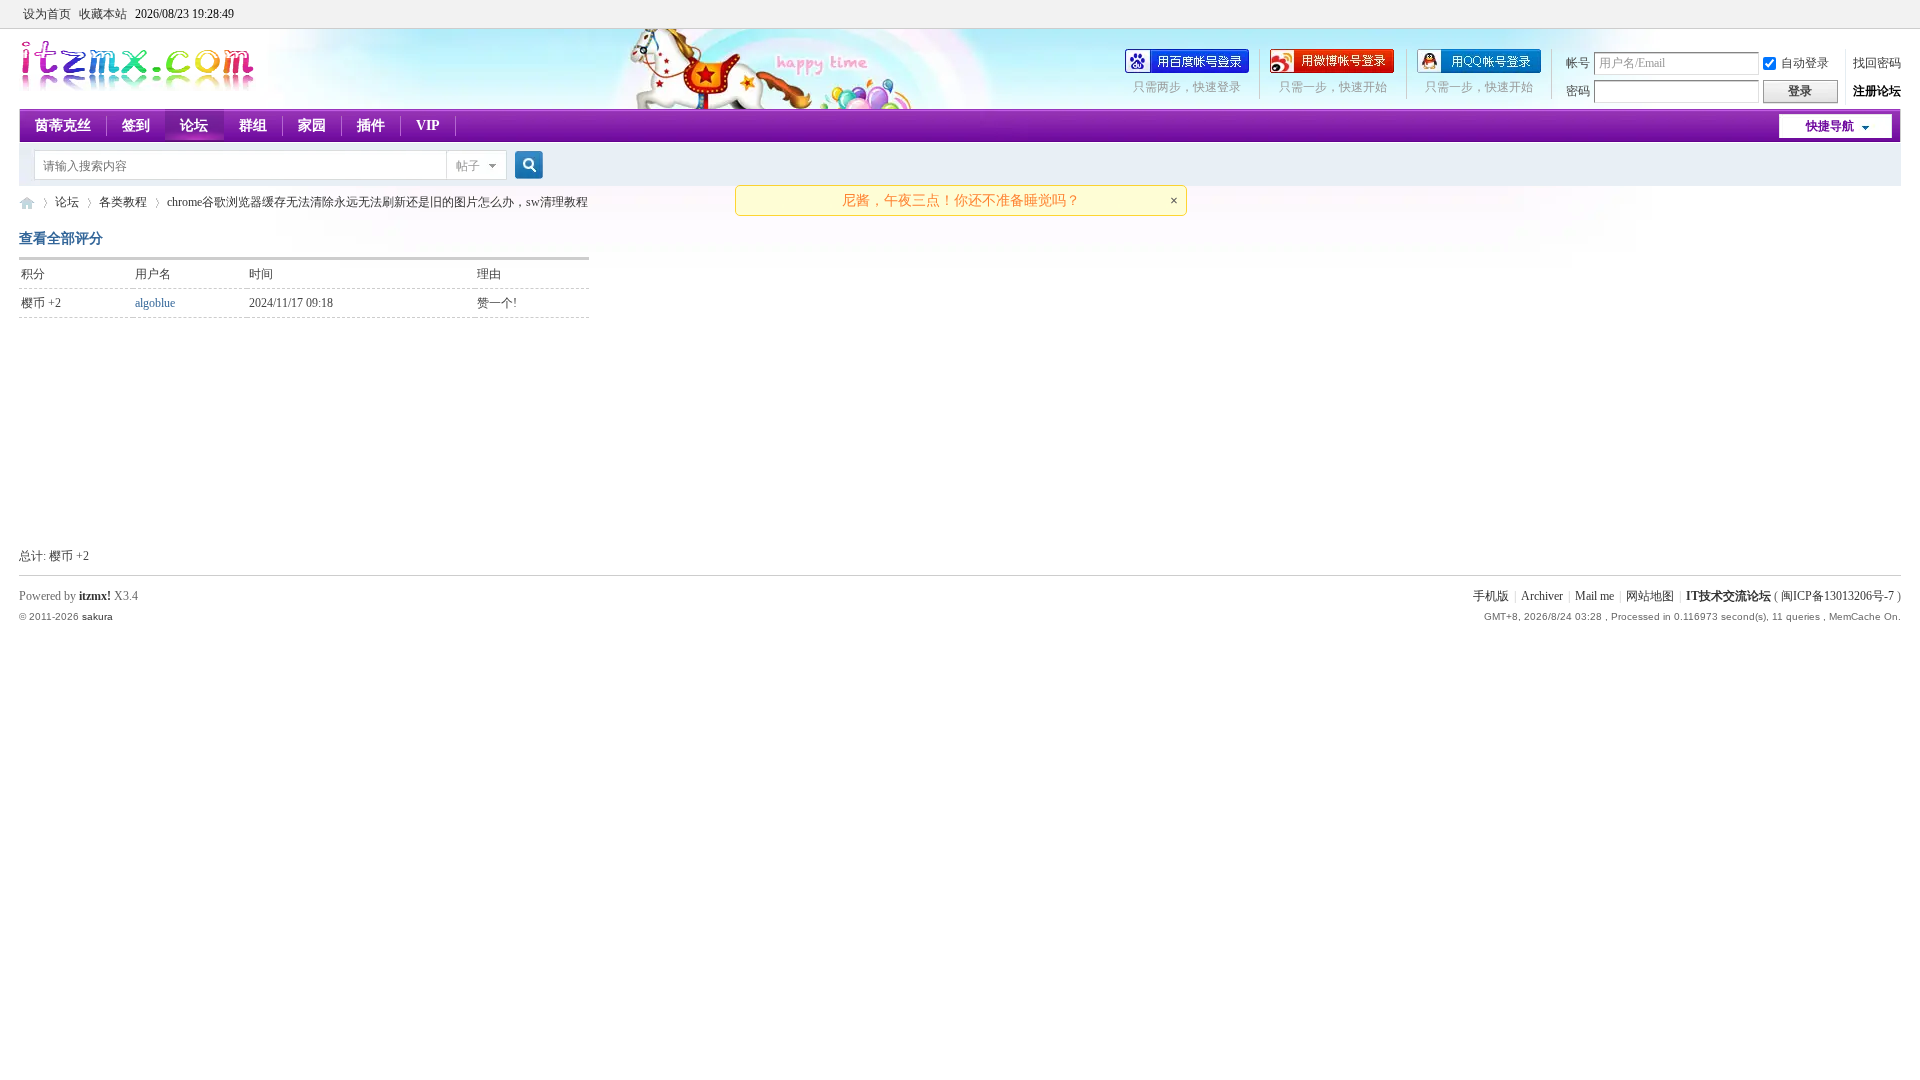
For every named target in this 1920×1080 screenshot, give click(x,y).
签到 (136, 125)
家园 (312, 125)
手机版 (1491, 596)
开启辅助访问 (1896, 14)
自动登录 (1805, 63)
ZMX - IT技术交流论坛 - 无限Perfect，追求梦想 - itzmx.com (27, 202)
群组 (253, 125)
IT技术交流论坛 (1728, 596)
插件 (371, 125)
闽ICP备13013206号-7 (1837, 596)
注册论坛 (1877, 91)
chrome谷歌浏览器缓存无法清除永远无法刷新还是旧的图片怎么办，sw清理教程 (377, 202)
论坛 (194, 125)
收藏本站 (103, 14)
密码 (1578, 91)
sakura (97, 616)
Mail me (1594, 596)
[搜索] (526, 165)
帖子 (468, 166)
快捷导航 (1830, 126)
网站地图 (1650, 596)
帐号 (1578, 63)
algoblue (155, 303)
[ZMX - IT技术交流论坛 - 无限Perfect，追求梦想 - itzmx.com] (137, 87)
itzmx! (95, 596)
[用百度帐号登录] (1187, 69)
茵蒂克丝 (63, 125)
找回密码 (1877, 63)
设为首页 (47, 14)
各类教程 (123, 202)
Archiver (1542, 596)
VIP (428, 125)
